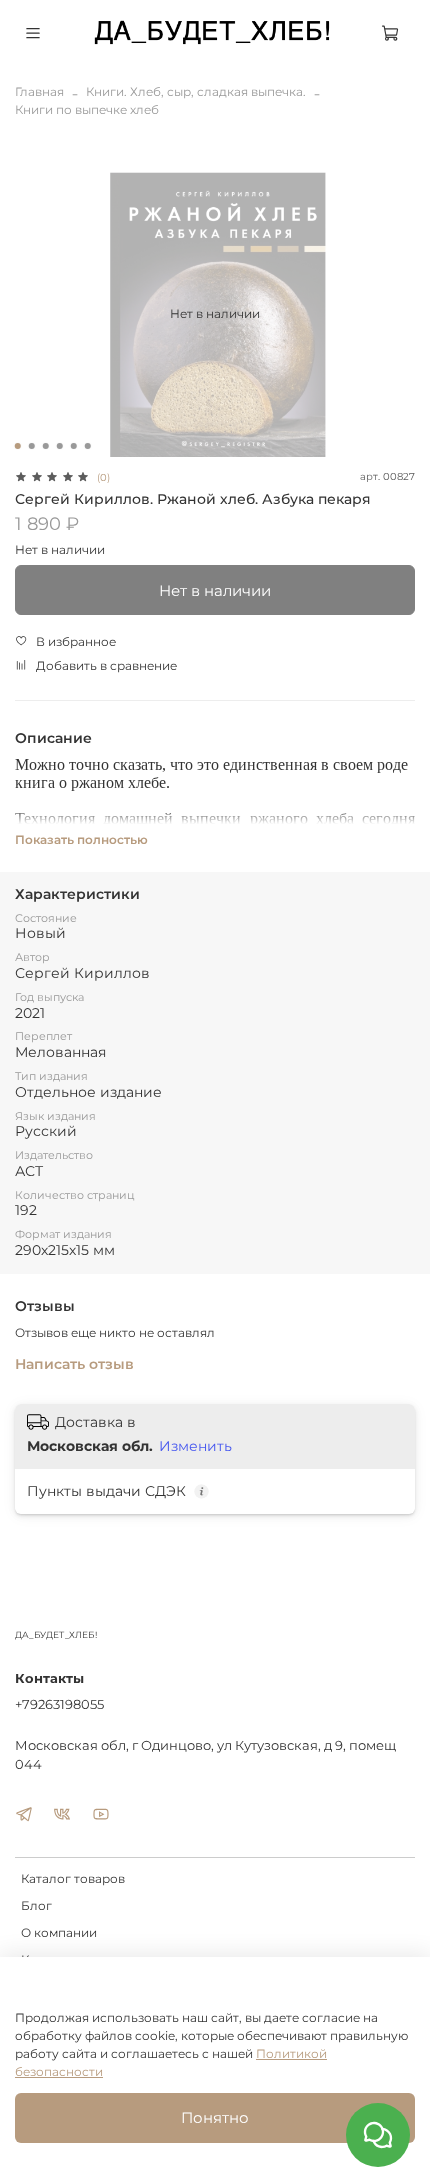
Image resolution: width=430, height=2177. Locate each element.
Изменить (195, 1446)
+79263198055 (59, 1704)
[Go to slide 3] (46, 446)
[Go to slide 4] (60, 446)
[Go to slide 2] (32, 446)
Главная (39, 91)
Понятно (215, 2117)
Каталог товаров (73, 1878)
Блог (36, 1905)
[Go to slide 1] (18, 446)
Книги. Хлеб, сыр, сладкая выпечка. (196, 91)
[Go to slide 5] (74, 446)
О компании (59, 1932)
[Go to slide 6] (88, 446)
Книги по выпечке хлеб (87, 109)
